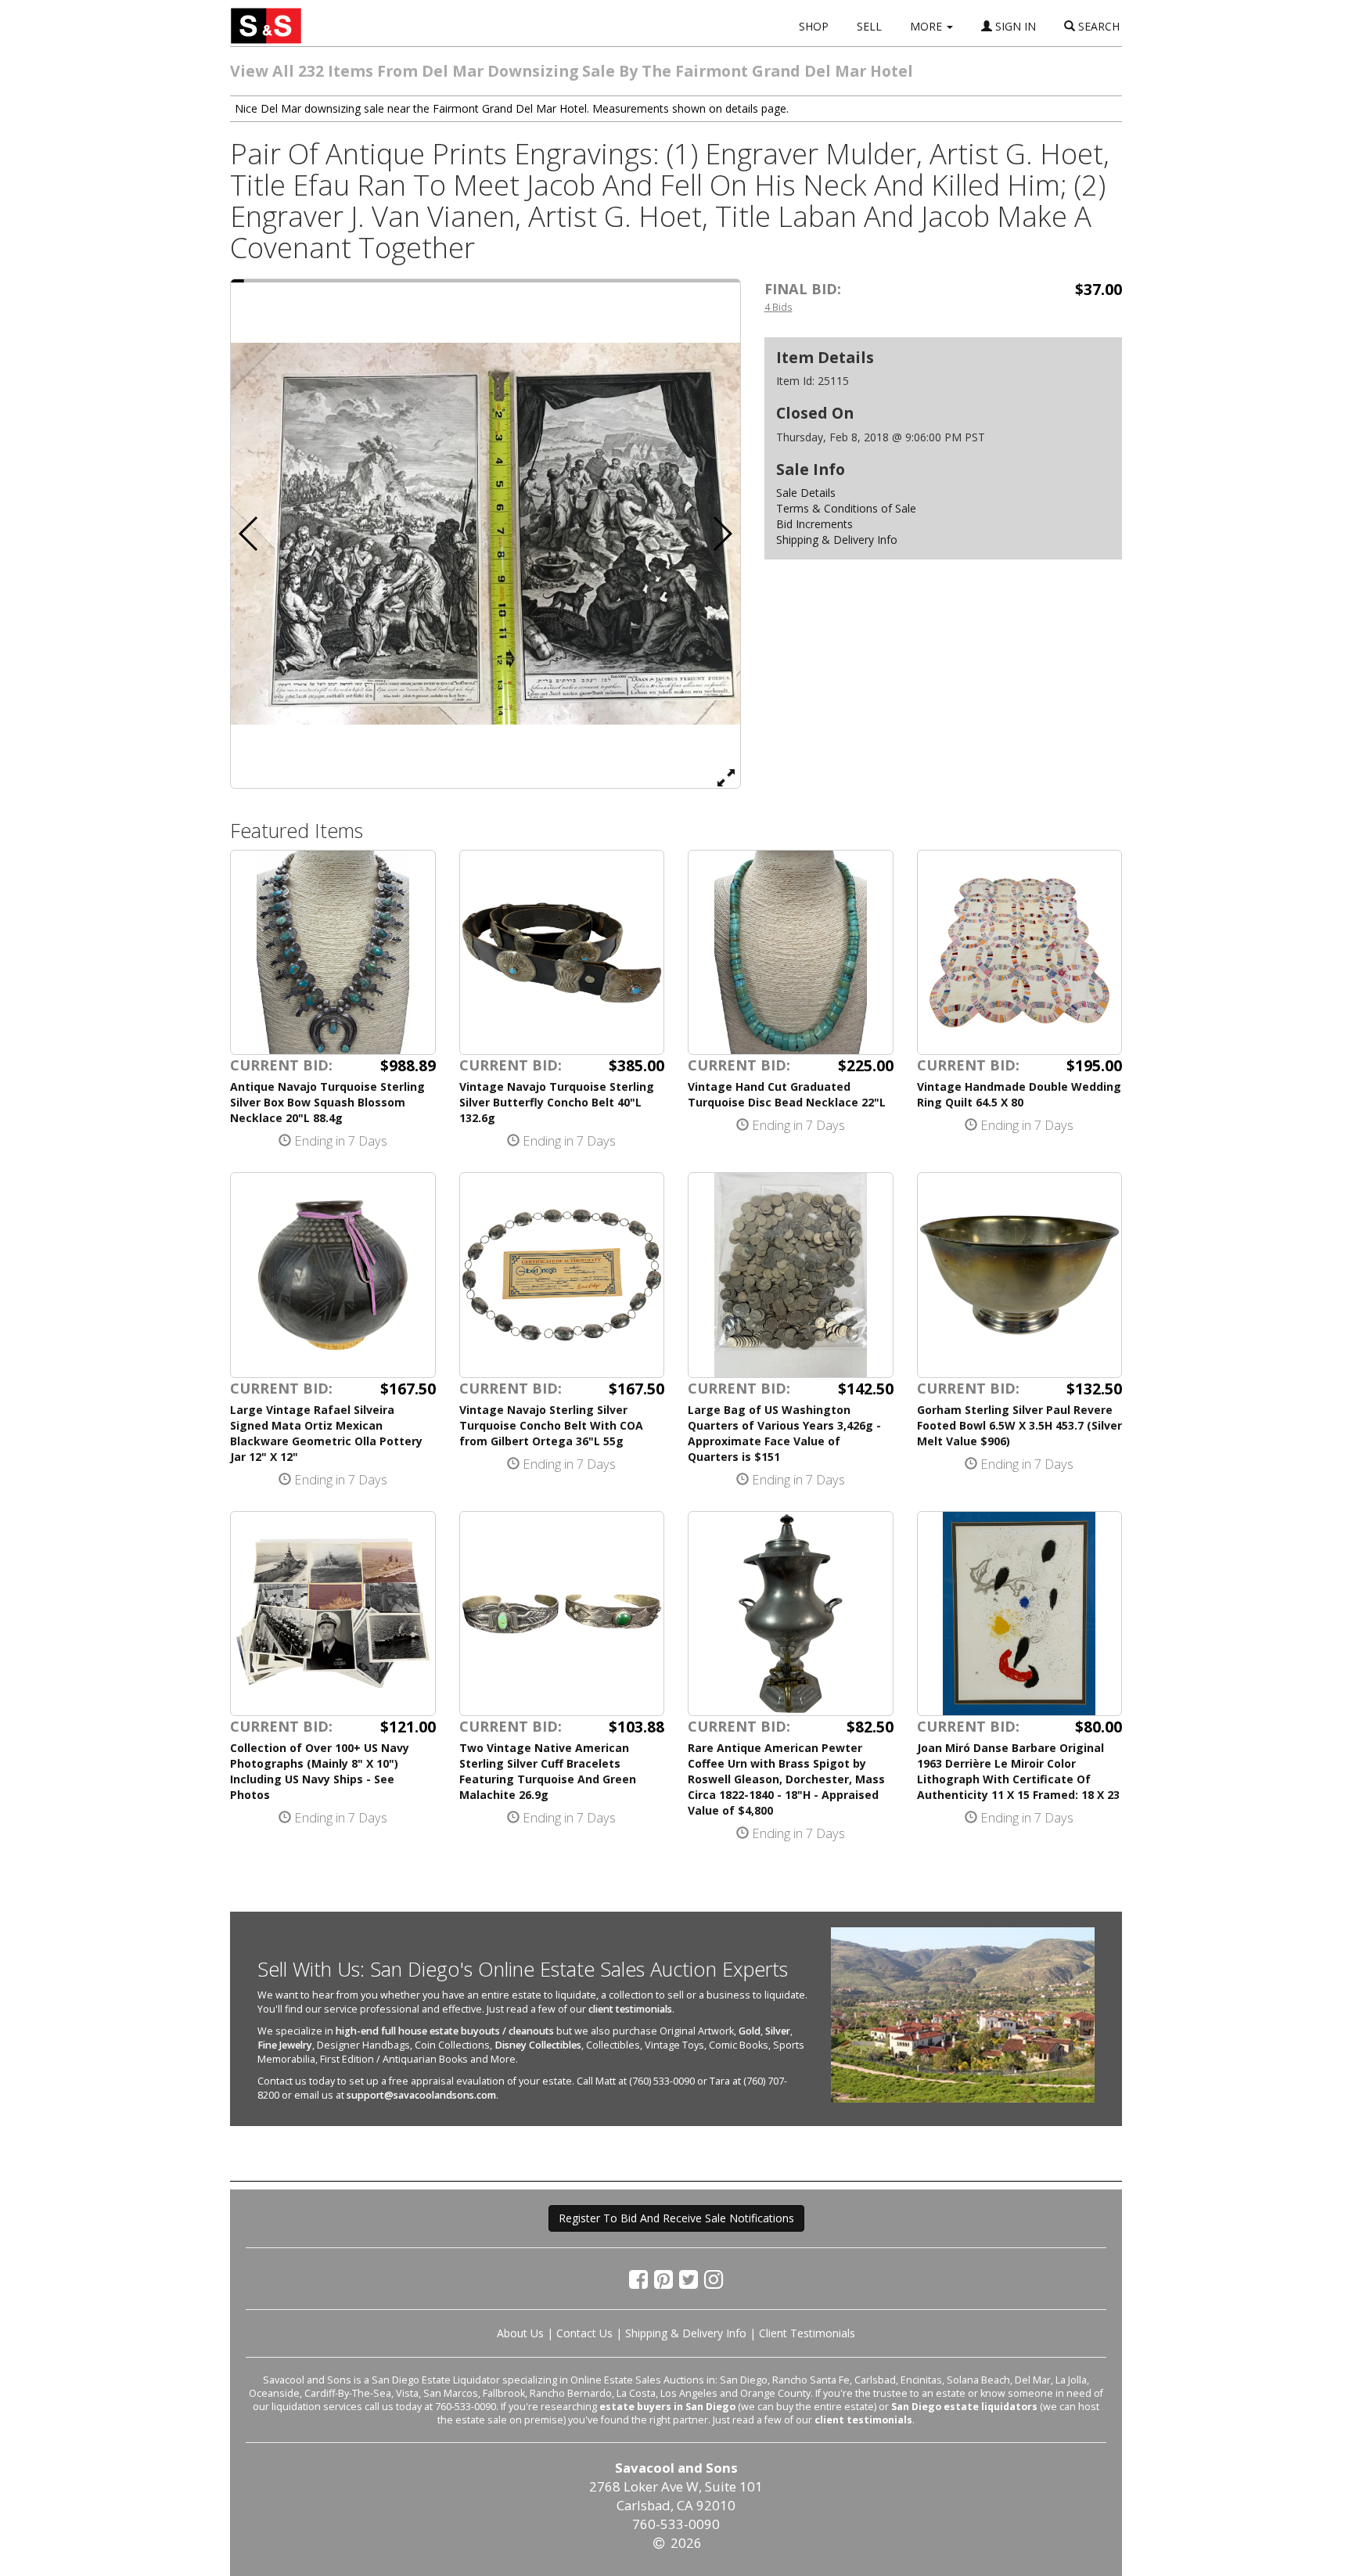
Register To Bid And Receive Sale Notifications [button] (676, 2218)
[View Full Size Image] (726, 777)
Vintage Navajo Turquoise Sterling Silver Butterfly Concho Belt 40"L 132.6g (557, 1102)
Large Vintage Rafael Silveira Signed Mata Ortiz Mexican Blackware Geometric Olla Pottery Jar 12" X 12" (326, 1433)
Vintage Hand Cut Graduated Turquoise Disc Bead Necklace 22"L (787, 1094)
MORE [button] (928, 26)
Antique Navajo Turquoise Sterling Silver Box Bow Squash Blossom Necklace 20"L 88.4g (327, 1102)
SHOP (814, 26)
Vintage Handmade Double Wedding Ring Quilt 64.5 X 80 (1019, 1094)
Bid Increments (814, 524)
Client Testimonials (807, 2333)
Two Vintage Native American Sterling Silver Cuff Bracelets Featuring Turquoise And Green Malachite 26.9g (548, 1771)
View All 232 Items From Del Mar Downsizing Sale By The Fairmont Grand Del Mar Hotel (572, 71)
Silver (778, 2031)
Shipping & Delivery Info (837, 540)
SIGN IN (1014, 26)
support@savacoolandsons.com (421, 2095)
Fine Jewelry (285, 2045)
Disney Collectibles (538, 2045)
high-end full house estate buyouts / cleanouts (445, 2031)
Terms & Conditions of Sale (846, 508)
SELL (869, 26)
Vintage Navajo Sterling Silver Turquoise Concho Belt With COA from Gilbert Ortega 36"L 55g (551, 1425)
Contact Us (584, 2333)
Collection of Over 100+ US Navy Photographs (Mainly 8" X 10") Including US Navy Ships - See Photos (320, 1771)
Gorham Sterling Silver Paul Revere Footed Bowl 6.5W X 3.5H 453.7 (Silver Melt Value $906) (1019, 1425)
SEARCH (1097, 26)
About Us (520, 2333)
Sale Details (806, 493)
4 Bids (778, 307)
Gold (750, 2031)
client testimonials (630, 2009)
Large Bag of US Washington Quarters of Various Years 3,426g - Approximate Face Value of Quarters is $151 (784, 1433)
